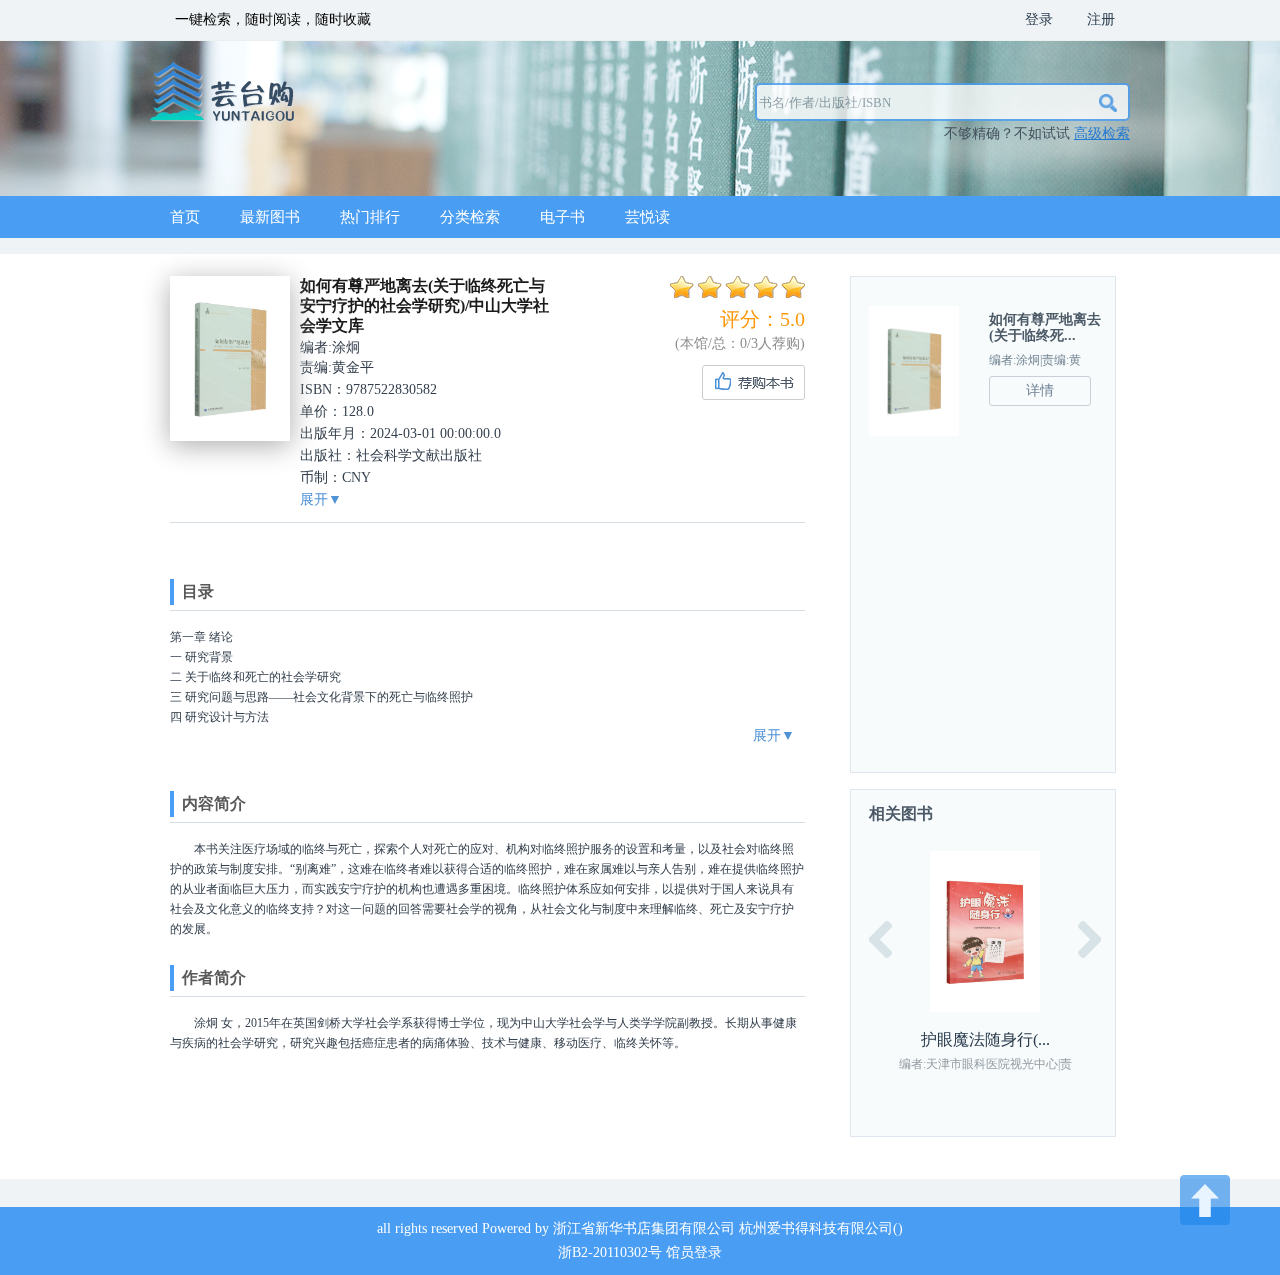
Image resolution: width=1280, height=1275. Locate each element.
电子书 (562, 217)
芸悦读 (647, 217)
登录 (1039, 19)
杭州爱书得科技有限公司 (816, 1228)
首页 (185, 217)
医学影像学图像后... (992, 1039)
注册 (1101, 19)
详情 (1040, 390)
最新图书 (270, 217)
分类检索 (470, 217)
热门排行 (370, 217)
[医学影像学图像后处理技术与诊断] (992, 931)
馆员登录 (694, 1252)
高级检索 (1102, 133)
